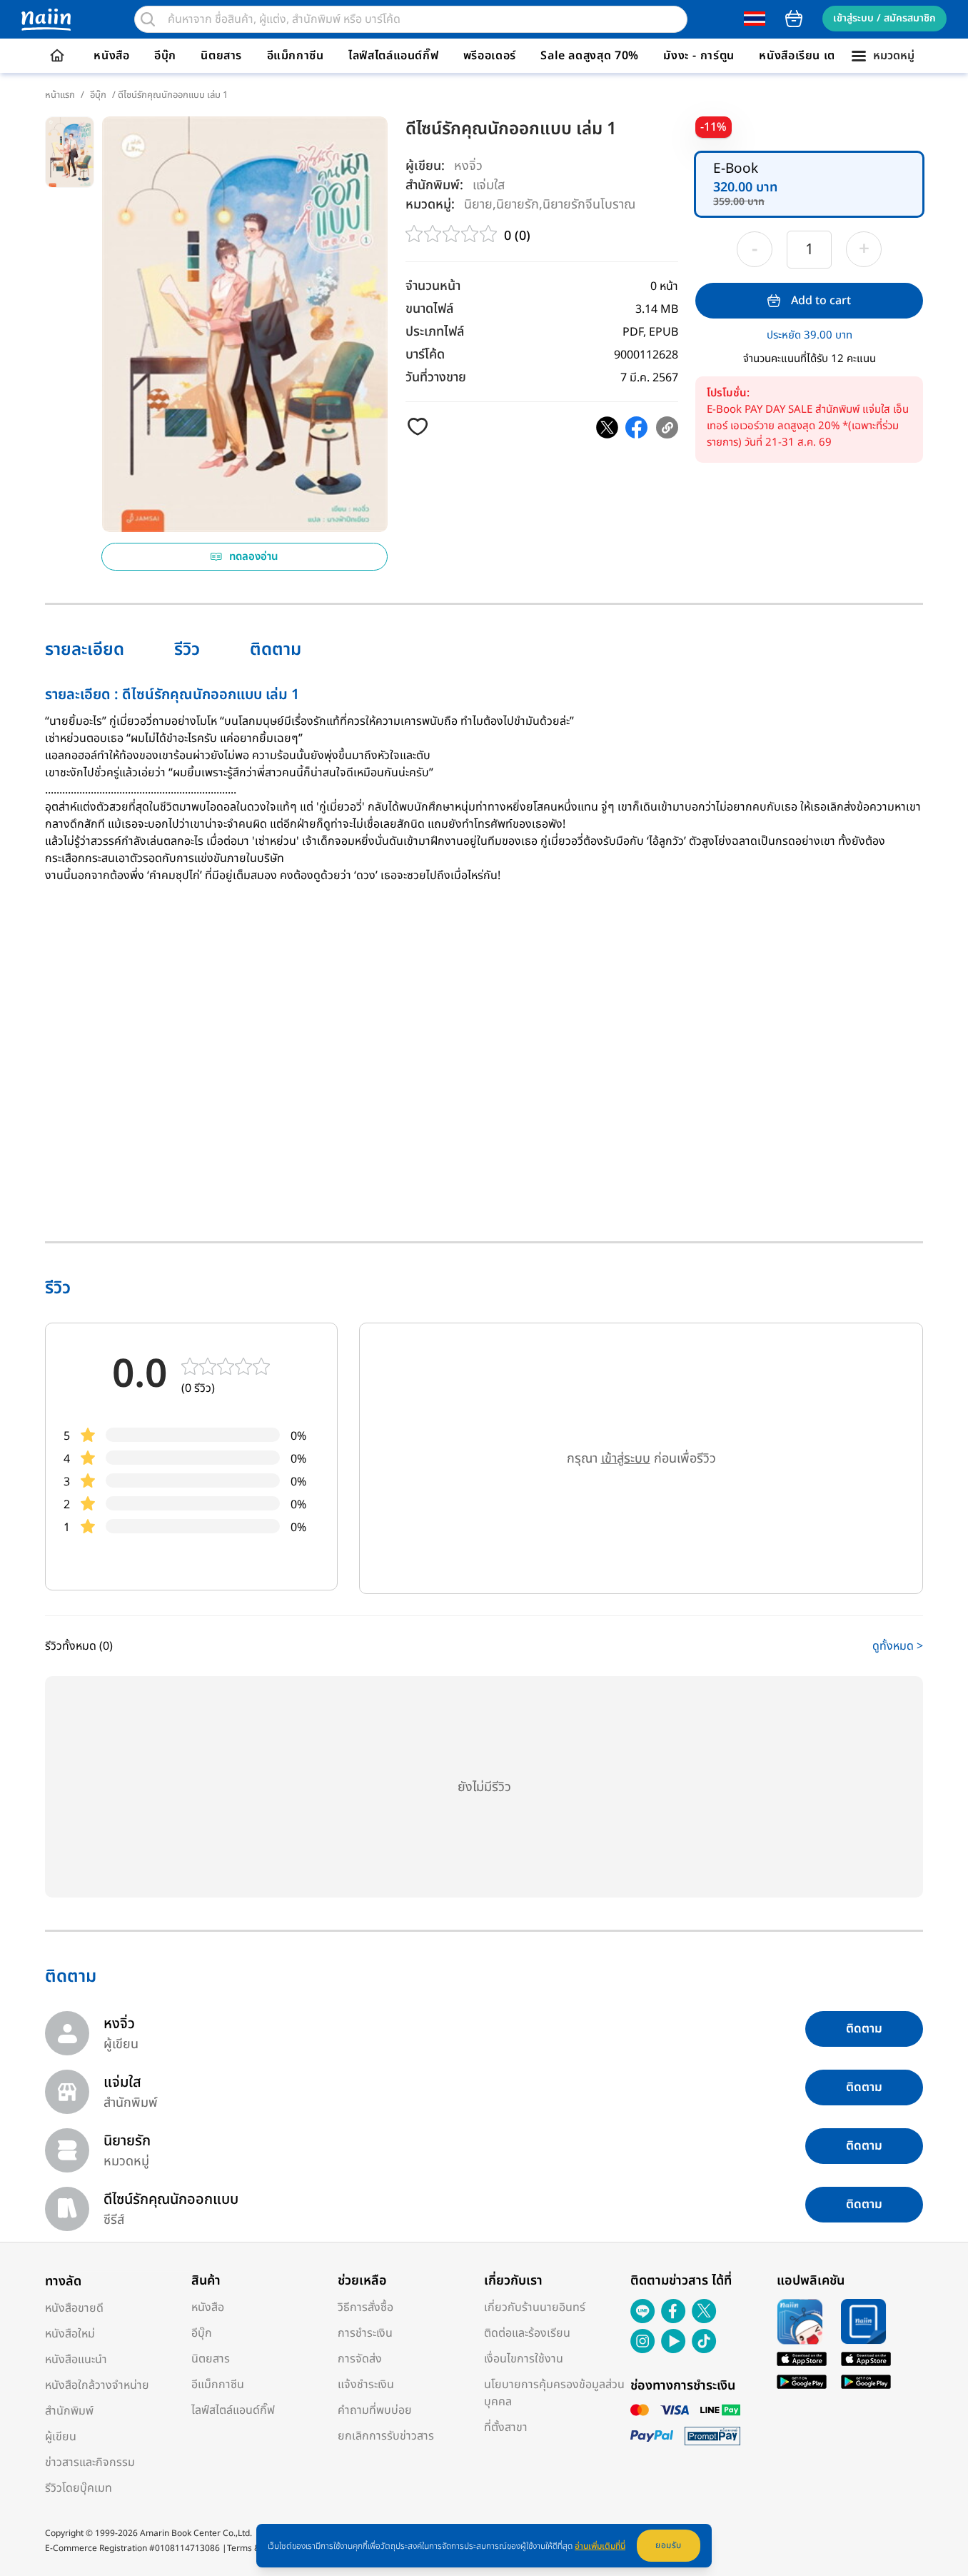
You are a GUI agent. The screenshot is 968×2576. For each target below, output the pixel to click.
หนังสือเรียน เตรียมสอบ (818, 56)
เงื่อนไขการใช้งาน (524, 2359)
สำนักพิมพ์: (434, 185)
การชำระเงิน (365, 2333)
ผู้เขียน (61, 2437)
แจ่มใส (489, 185)
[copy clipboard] (667, 427)
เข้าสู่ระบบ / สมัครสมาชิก (884, 18)
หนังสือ (111, 56)
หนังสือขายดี (74, 2308)
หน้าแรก (60, 95)
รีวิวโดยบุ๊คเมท (79, 2488)
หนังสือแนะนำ (76, 2360)
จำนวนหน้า (433, 286)
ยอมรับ (669, 2545)
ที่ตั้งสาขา (506, 2427)
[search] (148, 19)
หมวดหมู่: (430, 205)
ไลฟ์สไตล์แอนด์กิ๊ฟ (393, 56)
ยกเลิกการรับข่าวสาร (386, 2436)
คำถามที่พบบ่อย (375, 2410)
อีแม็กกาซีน (296, 56)
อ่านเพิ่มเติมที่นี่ (600, 2546)
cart (794, 19)
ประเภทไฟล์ (435, 332)
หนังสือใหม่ (70, 2334)
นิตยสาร (221, 56)
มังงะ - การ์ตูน (699, 56)
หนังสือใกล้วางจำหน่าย (97, 2385)
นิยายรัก (518, 204)
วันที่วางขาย (436, 377)
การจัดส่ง (360, 2359)
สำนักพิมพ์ (69, 2411)
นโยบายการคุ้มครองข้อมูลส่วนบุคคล (554, 2393)
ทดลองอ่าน (254, 557)
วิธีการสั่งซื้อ (365, 2307)
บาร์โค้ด (425, 355)
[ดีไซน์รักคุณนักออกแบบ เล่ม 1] (607, 427)
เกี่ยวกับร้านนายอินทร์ (535, 2307)
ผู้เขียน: (425, 166)
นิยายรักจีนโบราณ (589, 204)
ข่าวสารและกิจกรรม (90, 2462)
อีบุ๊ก (165, 56)
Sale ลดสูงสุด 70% (590, 56)
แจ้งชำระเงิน (366, 2385)
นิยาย (478, 204)
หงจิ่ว (468, 166)
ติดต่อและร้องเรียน (527, 2333)
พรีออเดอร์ (490, 56)
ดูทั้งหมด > (898, 1646)
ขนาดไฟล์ (429, 309)
